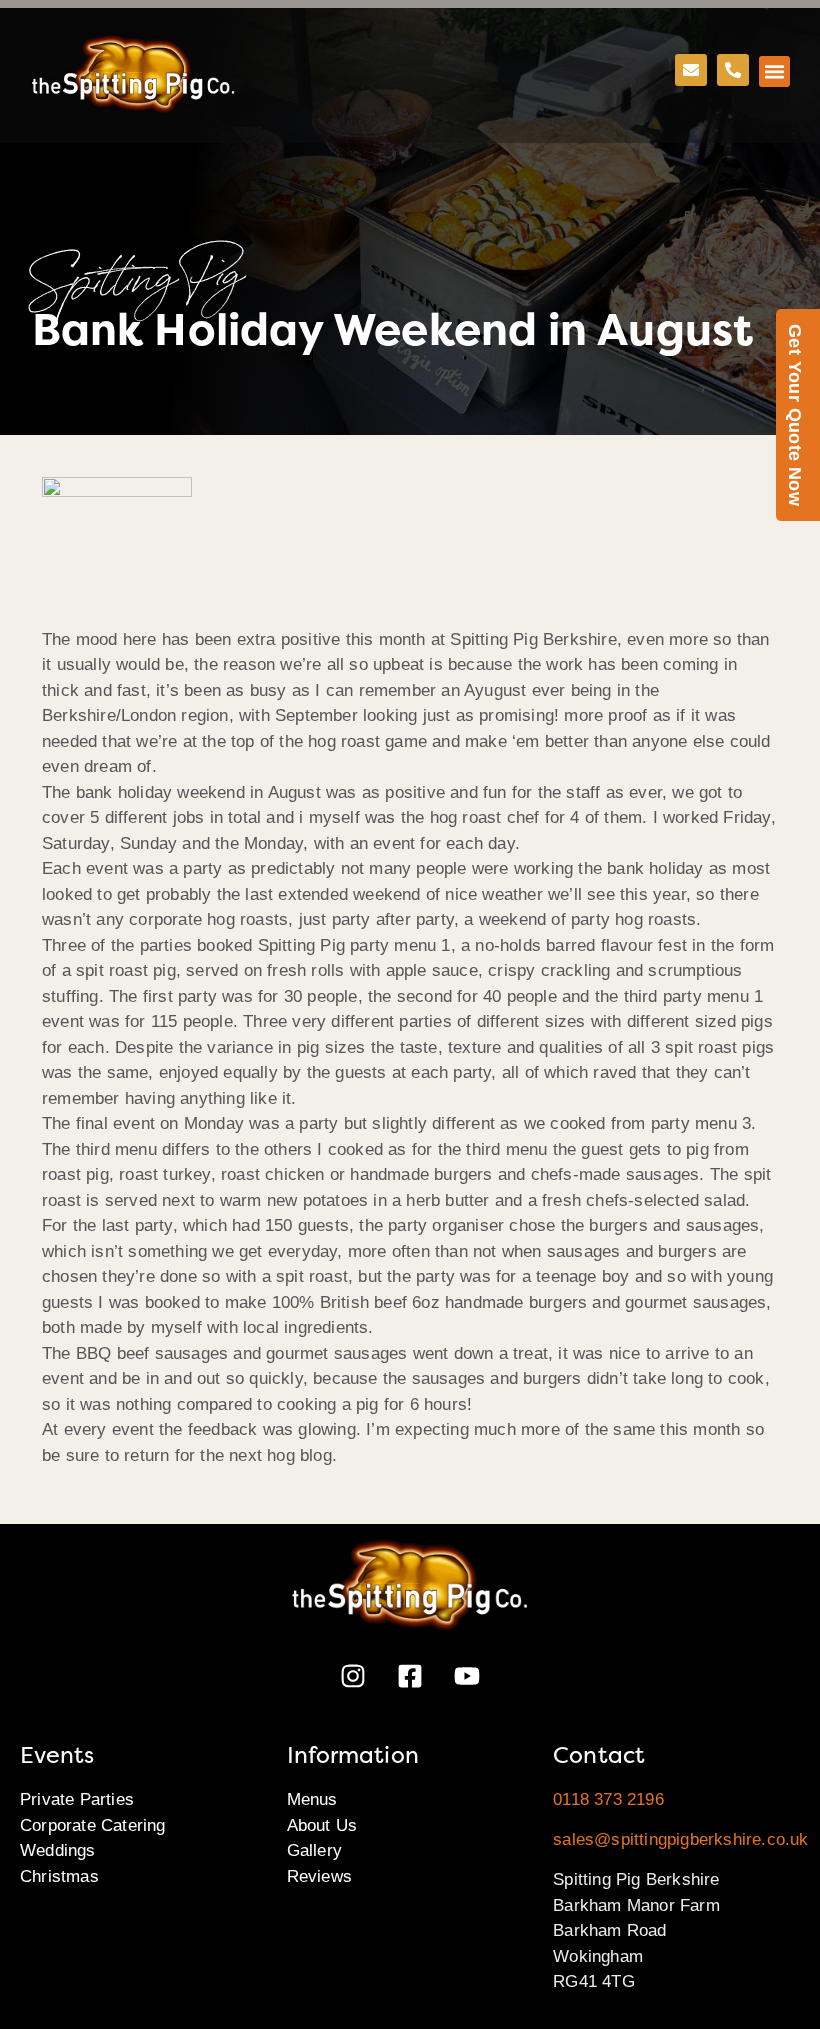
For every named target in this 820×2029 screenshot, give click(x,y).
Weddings (58, 1850)
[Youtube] (467, 1676)
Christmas (59, 1876)
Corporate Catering (93, 1825)
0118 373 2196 (608, 1799)
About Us (322, 1825)
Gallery (314, 1850)
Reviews (319, 1876)
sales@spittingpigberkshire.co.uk (680, 1839)
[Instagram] (353, 1676)
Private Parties (77, 1799)
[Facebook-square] (410, 1676)
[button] (775, 72)
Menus (312, 1799)
